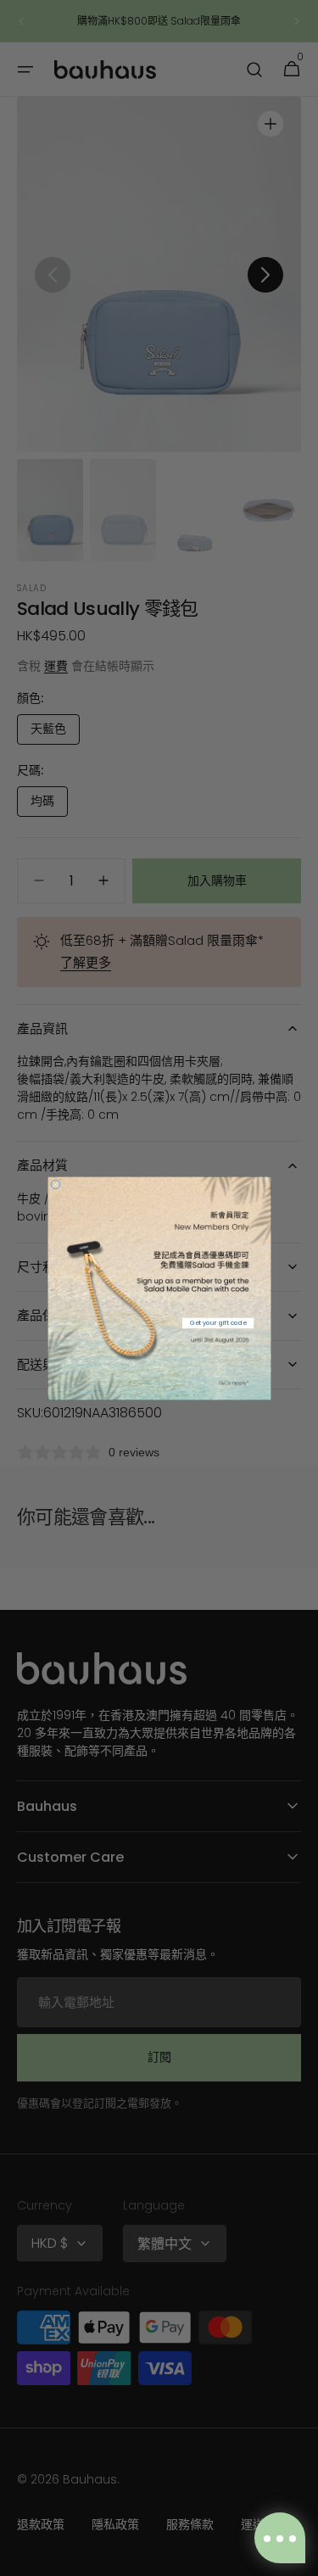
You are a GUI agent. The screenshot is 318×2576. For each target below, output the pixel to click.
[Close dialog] (56, 1185)
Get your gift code (218, 1322)
